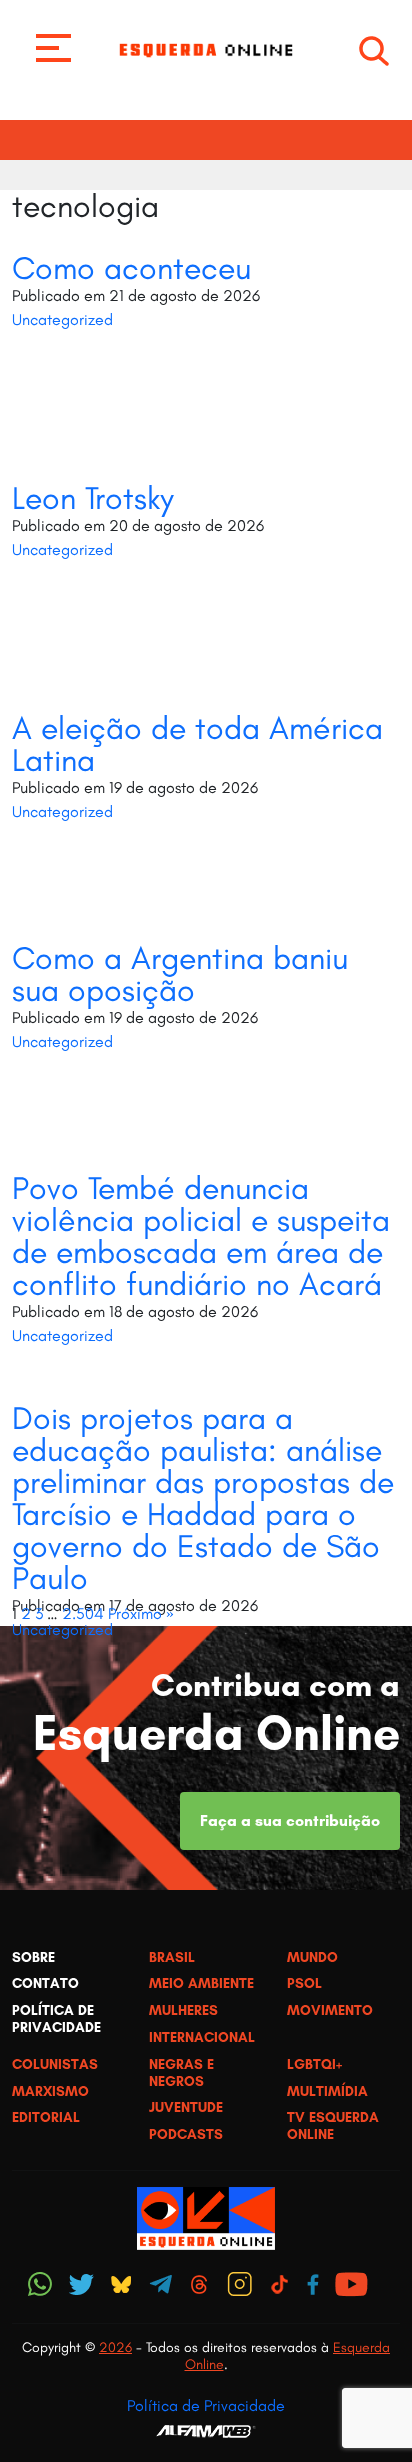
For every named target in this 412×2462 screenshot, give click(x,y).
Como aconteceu (131, 268)
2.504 (83, 1613)
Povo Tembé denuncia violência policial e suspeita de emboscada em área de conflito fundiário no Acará (201, 1236)
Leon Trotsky (93, 498)
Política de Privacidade (206, 2405)
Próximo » (141, 1613)
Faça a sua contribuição (290, 1820)
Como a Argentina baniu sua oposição (180, 974)
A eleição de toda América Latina (197, 744)
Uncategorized (62, 319)
